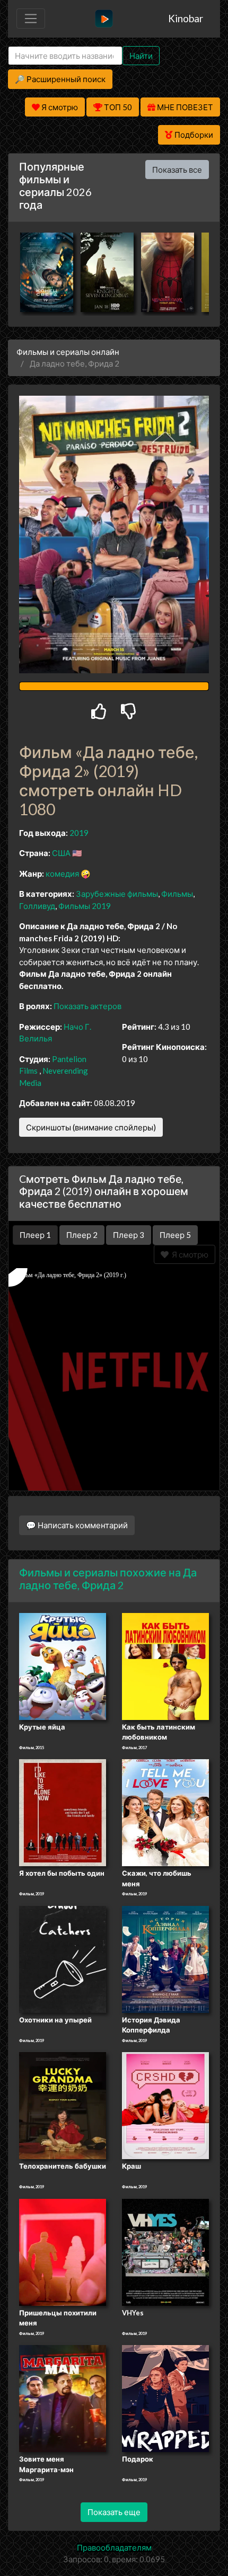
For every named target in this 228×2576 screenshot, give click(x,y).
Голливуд (37, 906)
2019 (79, 833)
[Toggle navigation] (31, 19)
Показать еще (114, 2512)
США (61, 853)
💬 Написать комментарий (77, 1525)
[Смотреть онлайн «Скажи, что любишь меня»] (165, 1812)
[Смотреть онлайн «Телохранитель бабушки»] (63, 2105)
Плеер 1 (35, 1235)
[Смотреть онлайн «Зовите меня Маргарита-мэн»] (63, 2398)
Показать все (177, 170)
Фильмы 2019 (85, 906)
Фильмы (177, 894)
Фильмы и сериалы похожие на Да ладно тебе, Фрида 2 (108, 1579)
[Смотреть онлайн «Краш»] (165, 2105)
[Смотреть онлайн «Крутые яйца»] (63, 1665)
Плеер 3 (129, 1235)
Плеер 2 (82, 1235)
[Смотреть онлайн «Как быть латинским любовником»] (165, 1665)
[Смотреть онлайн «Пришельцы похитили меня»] (63, 2251)
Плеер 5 (175, 1235)
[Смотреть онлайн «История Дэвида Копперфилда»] (165, 1958)
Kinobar (186, 18)
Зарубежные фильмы (117, 894)
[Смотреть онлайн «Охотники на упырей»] (63, 1958)
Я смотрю (188, 1254)
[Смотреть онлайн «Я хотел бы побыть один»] (63, 1812)
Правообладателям (114, 2547)
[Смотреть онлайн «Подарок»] (165, 2398)
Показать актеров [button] (87, 1006)
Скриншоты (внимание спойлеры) (91, 1127)
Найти (141, 56)
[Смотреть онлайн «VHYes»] (165, 2251)
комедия (62, 873)
